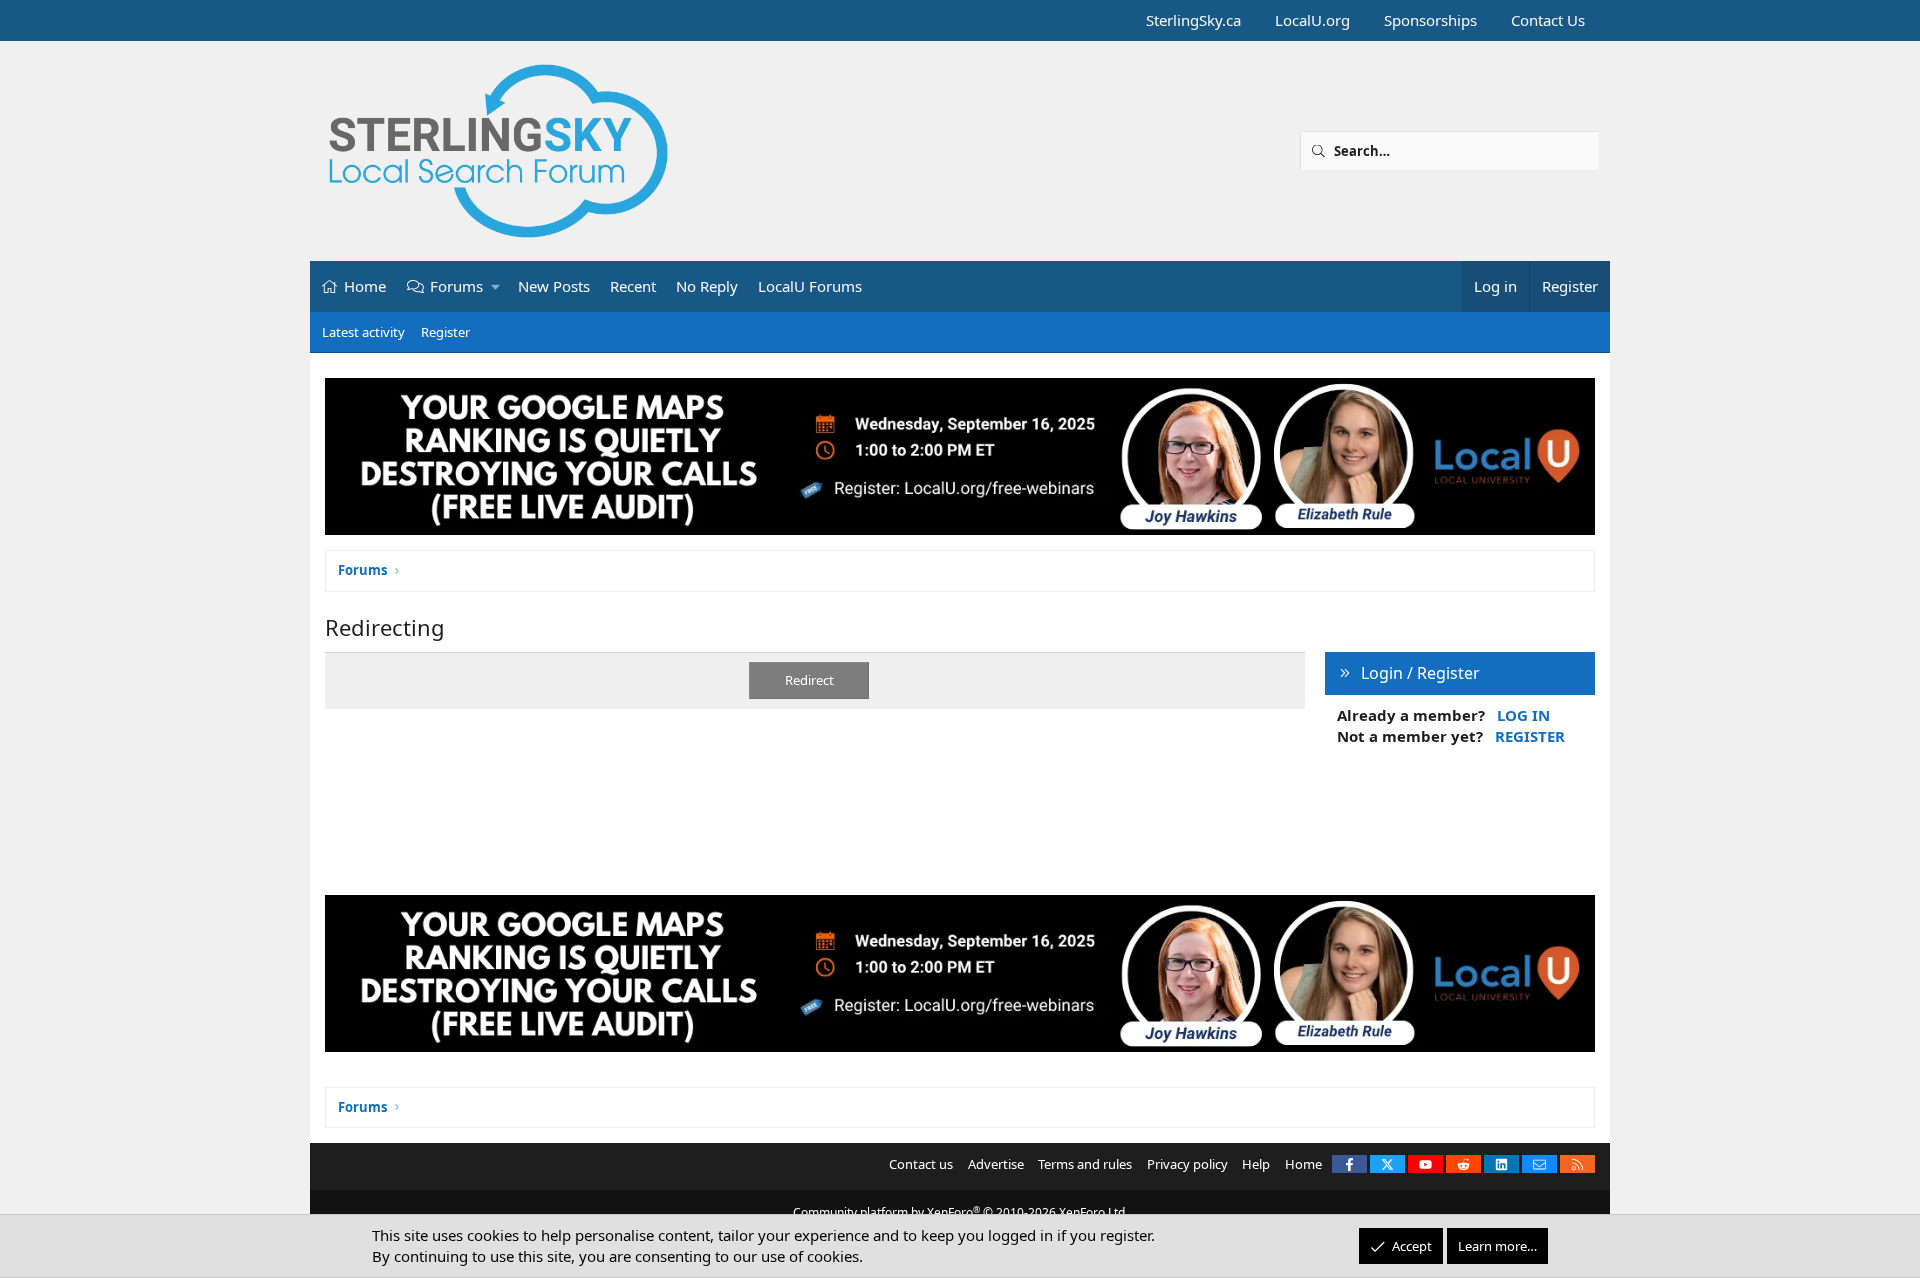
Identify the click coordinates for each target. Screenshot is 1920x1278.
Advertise (996, 1164)
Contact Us (1548, 20)
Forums (456, 286)
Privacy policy (1187, 1164)
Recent (633, 286)
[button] (496, 286)
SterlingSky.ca (1193, 20)
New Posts (554, 286)
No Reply (707, 286)
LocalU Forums (810, 286)
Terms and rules (1085, 1164)
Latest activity (363, 332)
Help (1256, 1164)
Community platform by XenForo (960, 1212)
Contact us (921, 1164)
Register (445, 332)
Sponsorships (1430, 20)
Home (365, 286)
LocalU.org (1312, 20)
